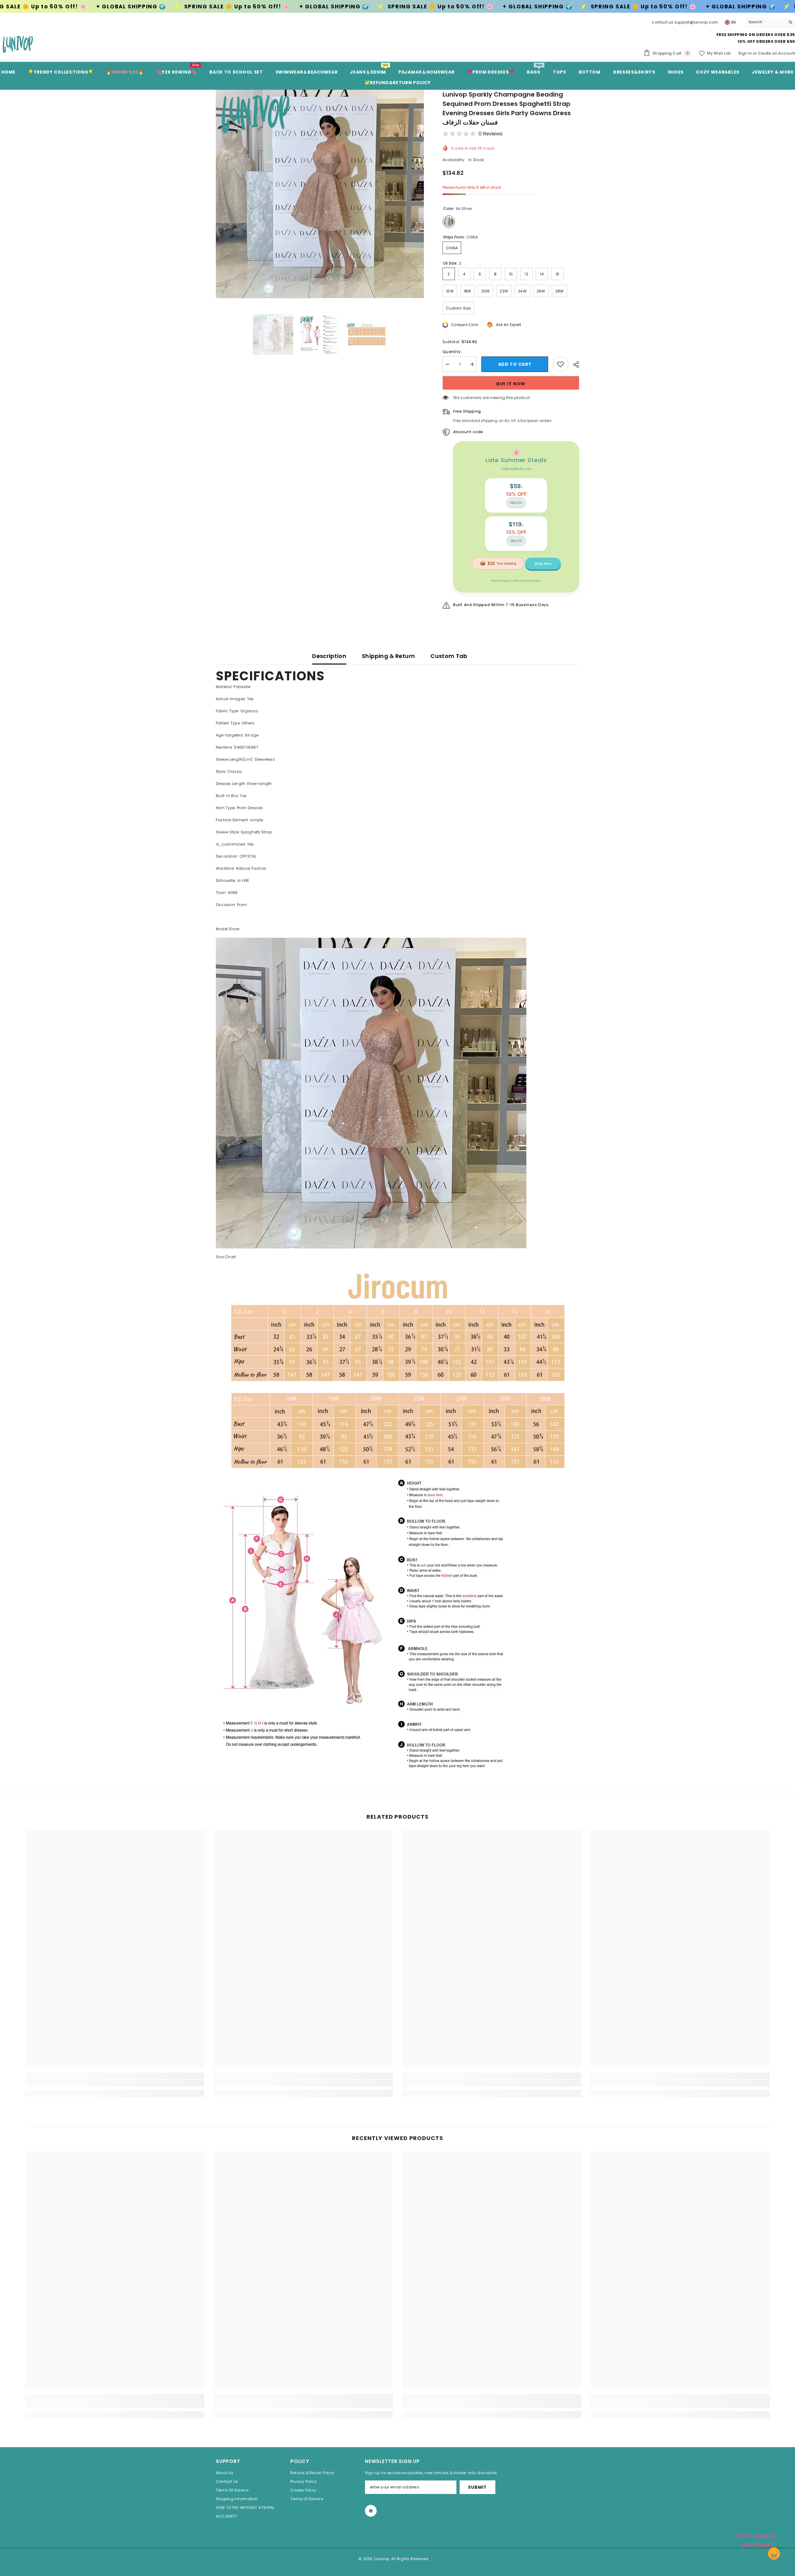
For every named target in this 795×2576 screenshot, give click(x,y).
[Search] (770, 22)
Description (329, 656)
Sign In (745, 53)
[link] (115, 2083)
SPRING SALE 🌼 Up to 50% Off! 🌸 (243, 7)
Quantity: (452, 352)
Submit (477, 2487)
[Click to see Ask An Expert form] (758, 2539)
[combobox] (765, 22)
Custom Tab (449, 656)
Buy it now (511, 384)
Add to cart (515, 364)
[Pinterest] (371, 2511)
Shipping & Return (388, 656)
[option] (320, 194)
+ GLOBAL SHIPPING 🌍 (137, 7)
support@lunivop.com (696, 22)
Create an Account (776, 53)
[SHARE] (574, 365)
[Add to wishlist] (561, 364)
